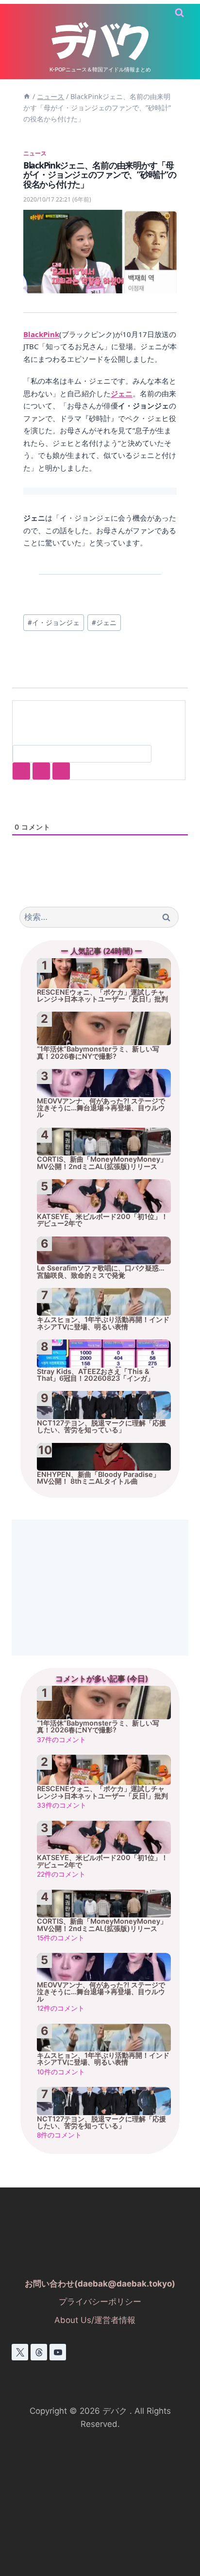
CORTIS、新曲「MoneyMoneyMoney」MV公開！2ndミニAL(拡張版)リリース (102, 1163)
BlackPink (41, 334)
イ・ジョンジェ (54, 622)
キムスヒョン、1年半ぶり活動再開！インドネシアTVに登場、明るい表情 (103, 1323)
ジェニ (122, 393)
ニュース (35, 153)
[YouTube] (58, 2352)
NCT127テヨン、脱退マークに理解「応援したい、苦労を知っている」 (101, 1426)
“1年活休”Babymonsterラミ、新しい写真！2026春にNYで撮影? (98, 1052)
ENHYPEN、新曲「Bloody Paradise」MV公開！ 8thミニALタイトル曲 (98, 1478)
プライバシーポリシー (100, 2302)
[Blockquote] (41, 771)
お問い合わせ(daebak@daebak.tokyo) (100, 2284)
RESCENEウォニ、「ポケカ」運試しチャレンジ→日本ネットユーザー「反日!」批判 (102, 996)
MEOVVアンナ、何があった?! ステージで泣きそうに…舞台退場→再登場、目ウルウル (101, 1108)
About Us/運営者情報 (95, 2320)
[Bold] (21, 771)
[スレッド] (39, 2352)
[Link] (61, 771)
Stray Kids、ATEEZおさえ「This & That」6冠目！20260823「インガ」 (95, 1375)
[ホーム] (27, 96)
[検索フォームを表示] (179, 13)
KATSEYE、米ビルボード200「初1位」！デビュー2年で (102, 1220)
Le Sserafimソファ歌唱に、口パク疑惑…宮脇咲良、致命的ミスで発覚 (101, 1271)
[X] (20, 2352)
